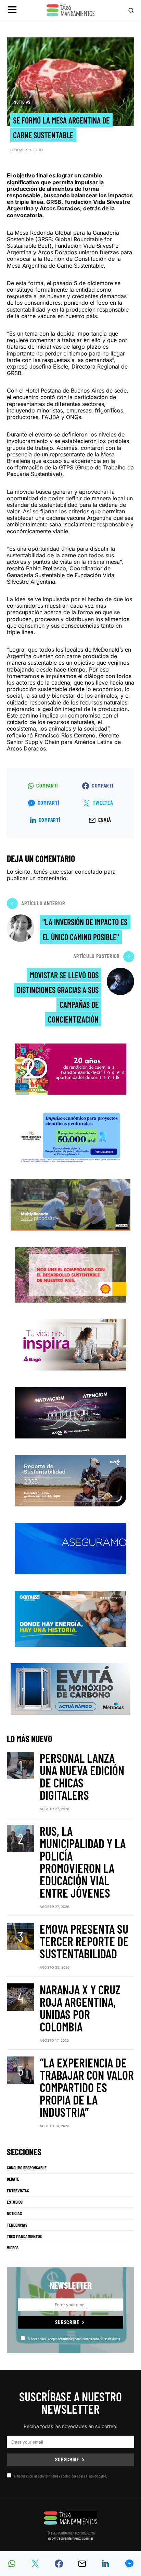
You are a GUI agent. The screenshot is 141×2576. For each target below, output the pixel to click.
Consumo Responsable (27, 2168)
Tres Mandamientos (24, 2236)
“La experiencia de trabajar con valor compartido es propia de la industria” (87, 2087)
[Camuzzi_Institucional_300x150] (71, 1618)
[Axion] (71, 1412)
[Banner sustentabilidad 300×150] (71, 1274)
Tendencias (17, 2225)
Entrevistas (18, 2191)
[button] (12, 10)
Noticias (22, 102)
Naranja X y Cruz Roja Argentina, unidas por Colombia (80, 2008)
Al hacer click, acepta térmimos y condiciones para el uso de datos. (74, 2339)
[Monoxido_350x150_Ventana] (70, 1688)
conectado (89, 872)
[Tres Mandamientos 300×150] (70, 1136)
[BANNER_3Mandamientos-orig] (71, 1068)
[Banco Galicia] (70, 1204)
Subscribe (67, 2322)
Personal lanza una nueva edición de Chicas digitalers (82, 1776)
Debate (13, 2179)
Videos (13, 2248)
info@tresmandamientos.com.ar (71, 2538)
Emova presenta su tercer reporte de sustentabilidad (84, 1941)
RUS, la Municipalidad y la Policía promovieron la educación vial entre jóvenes (83, 1862)
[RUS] (71, 1548)
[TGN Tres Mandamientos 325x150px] (71, 1480)
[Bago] (71, 1344)
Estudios (15, 2202)
